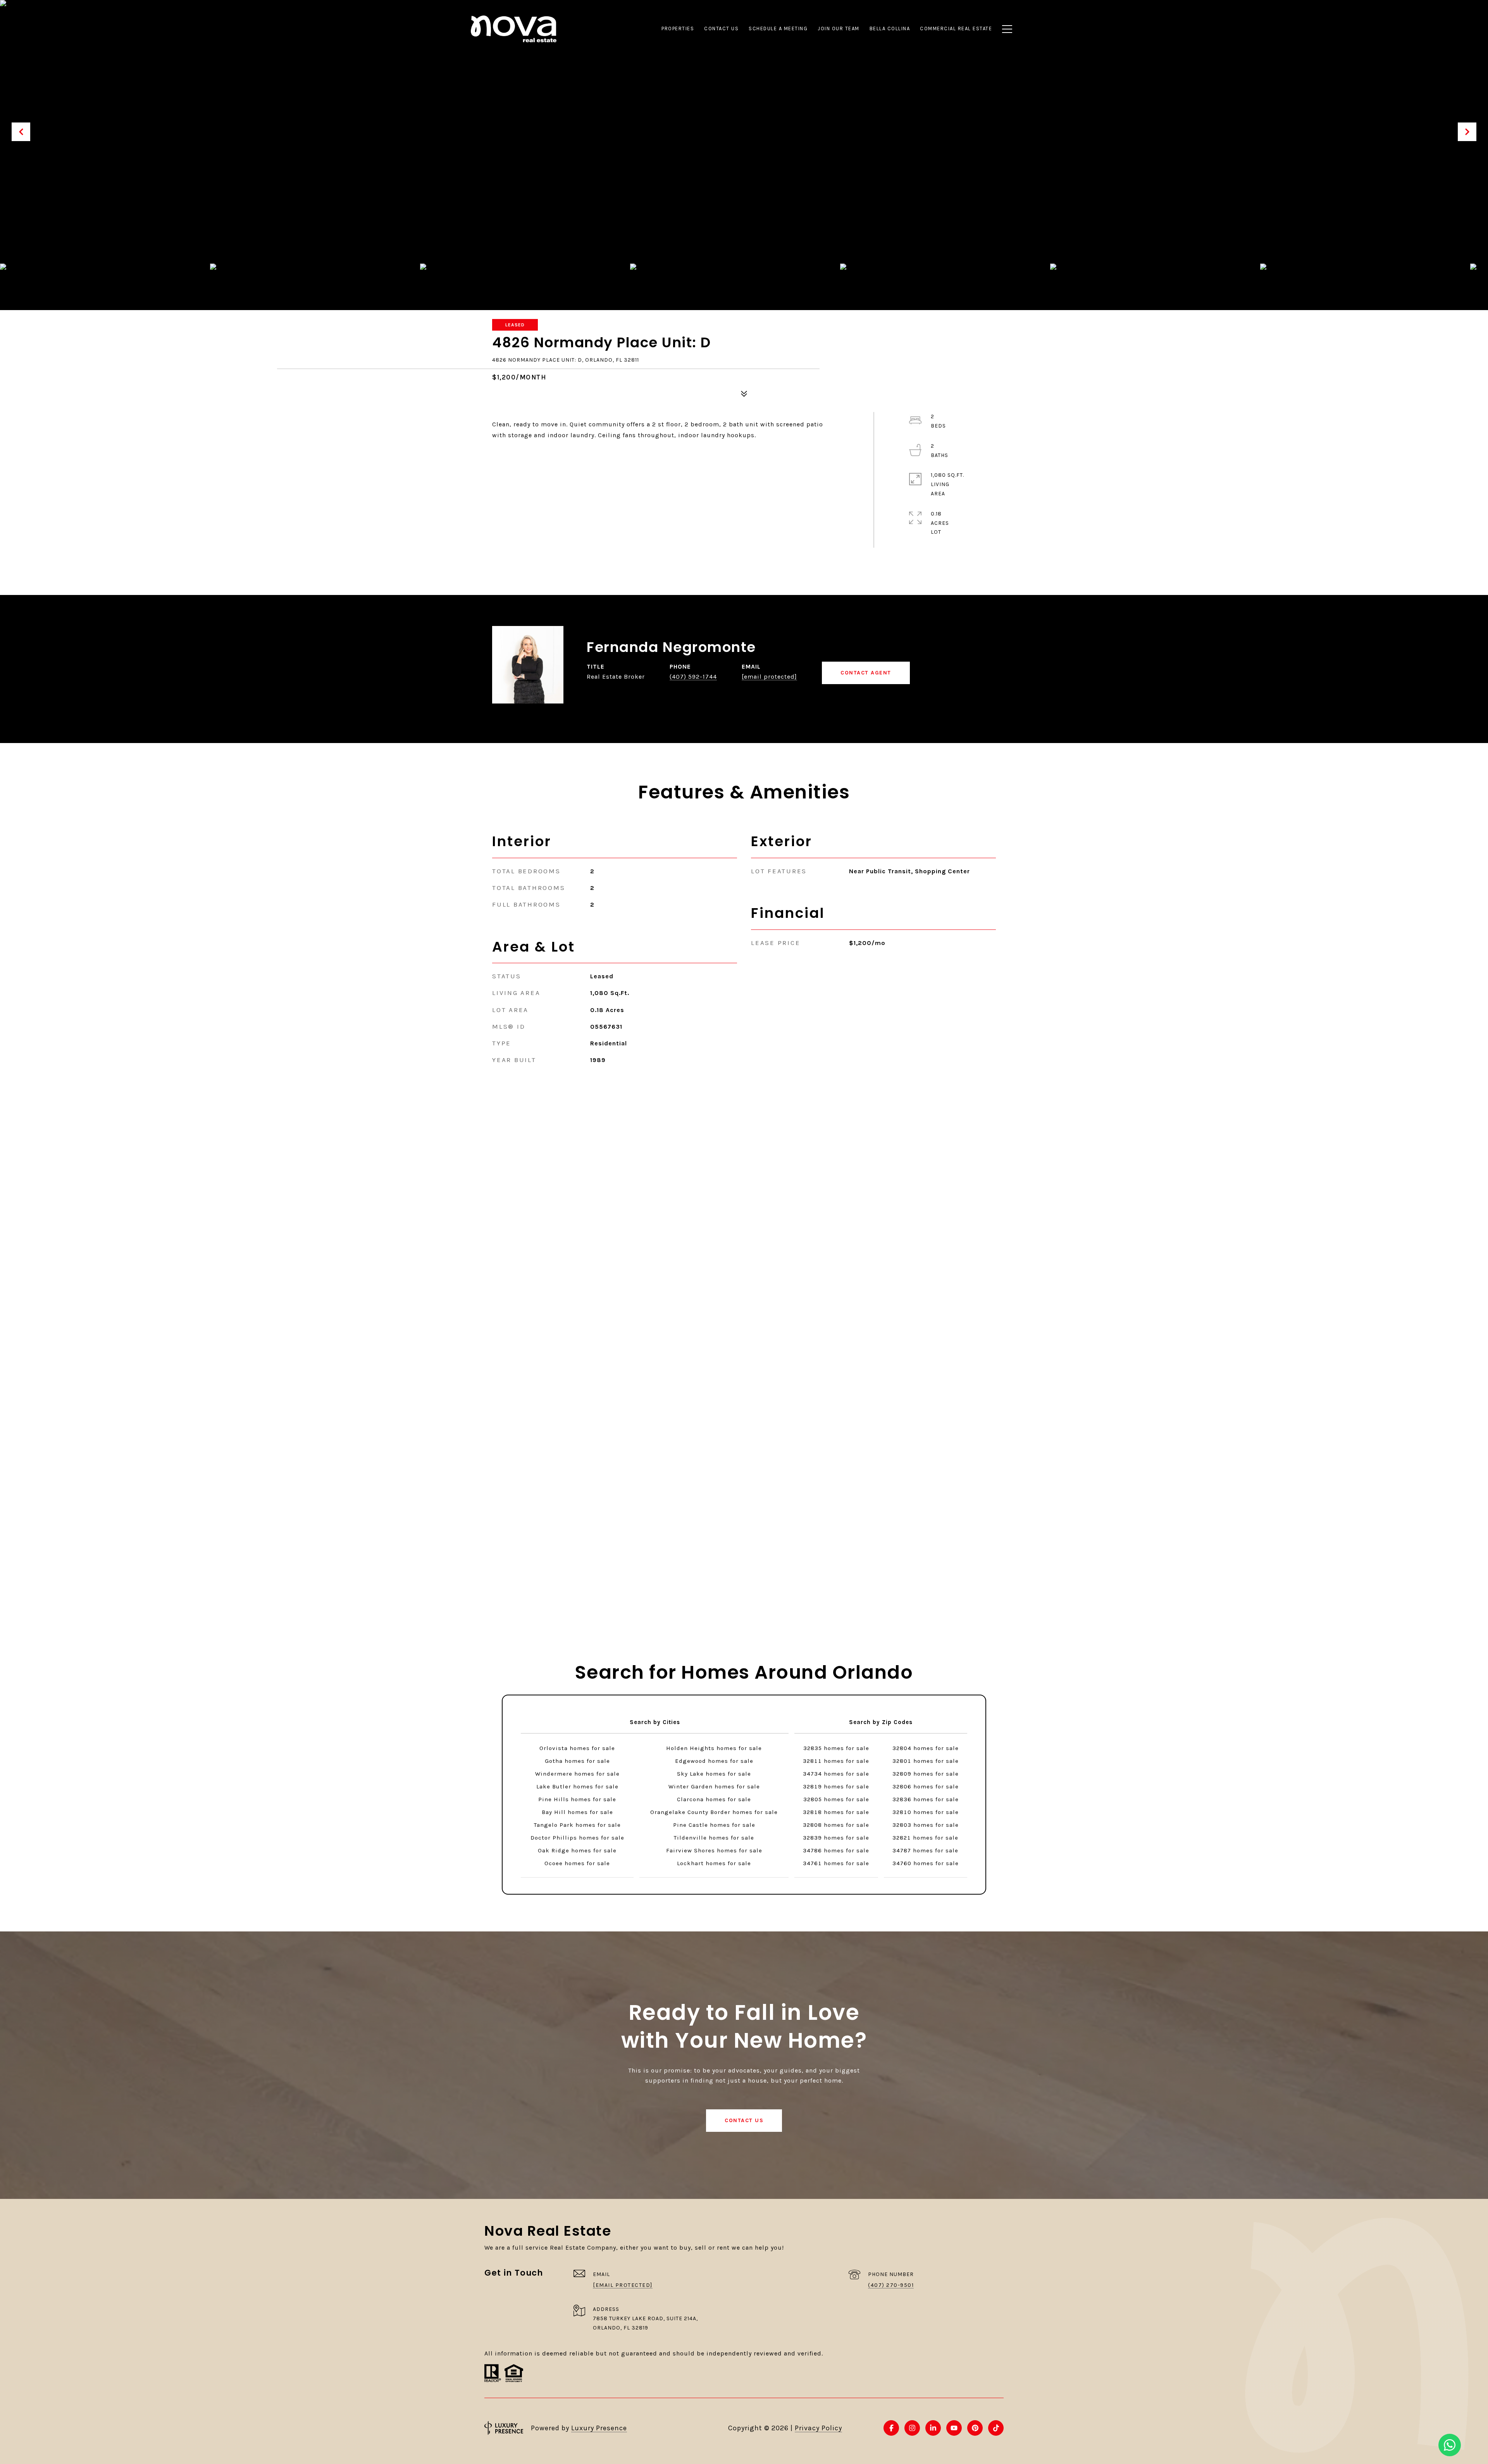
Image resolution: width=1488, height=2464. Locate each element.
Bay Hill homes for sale (577, 1812)
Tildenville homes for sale (714, 1838)
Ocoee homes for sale (577, 1863)
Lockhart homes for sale (714, 1863)
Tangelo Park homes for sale (577, 1825)
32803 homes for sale (926, 1825)
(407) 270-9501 (891, 2285)
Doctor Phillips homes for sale (577, 1838)
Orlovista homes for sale (577, 1748)
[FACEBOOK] (891, 2428)
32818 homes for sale (836, 1812)
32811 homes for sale (836, 1761)
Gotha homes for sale (577, 1761)
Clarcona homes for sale (714, 1799)
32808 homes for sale (836, 1825)
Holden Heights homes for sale (714, 1748)
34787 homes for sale (925, 1850)
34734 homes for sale (836, 1774)
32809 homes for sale (926, 1774)
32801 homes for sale (926, 1761)
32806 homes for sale (926, 1786)
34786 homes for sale (836, 1850)
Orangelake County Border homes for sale (714, 1812)
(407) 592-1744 (693, 677)
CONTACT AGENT (866, 673)
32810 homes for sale (926, 1812)
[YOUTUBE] (954, 2428)
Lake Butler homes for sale (577, 1786)
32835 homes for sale (836, 1748)
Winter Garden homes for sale (714, 1786)
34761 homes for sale (836, 1863)
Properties (678, 28)
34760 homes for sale (926, 1863)
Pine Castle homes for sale (714, 1825)
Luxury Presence (599, 2428)
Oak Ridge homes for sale (577, 1850)
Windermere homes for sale (577, 1774)
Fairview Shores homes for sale (714, 1850)
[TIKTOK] (996, 2428)
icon (1450, 2445)
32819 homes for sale (836, 1786)
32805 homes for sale (836, 1799)
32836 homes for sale (926, 1799)
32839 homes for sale (836, 1838)
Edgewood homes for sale (714, 1761)
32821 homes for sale (925, 1838)
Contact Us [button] (744, 2120)
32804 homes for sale (926, 1748)
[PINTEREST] (975, 2428)
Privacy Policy (818, 2428)
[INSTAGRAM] (912, 2428)
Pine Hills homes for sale (577, 1799)
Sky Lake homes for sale (714, 1774)
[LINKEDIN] (933, 2428)
